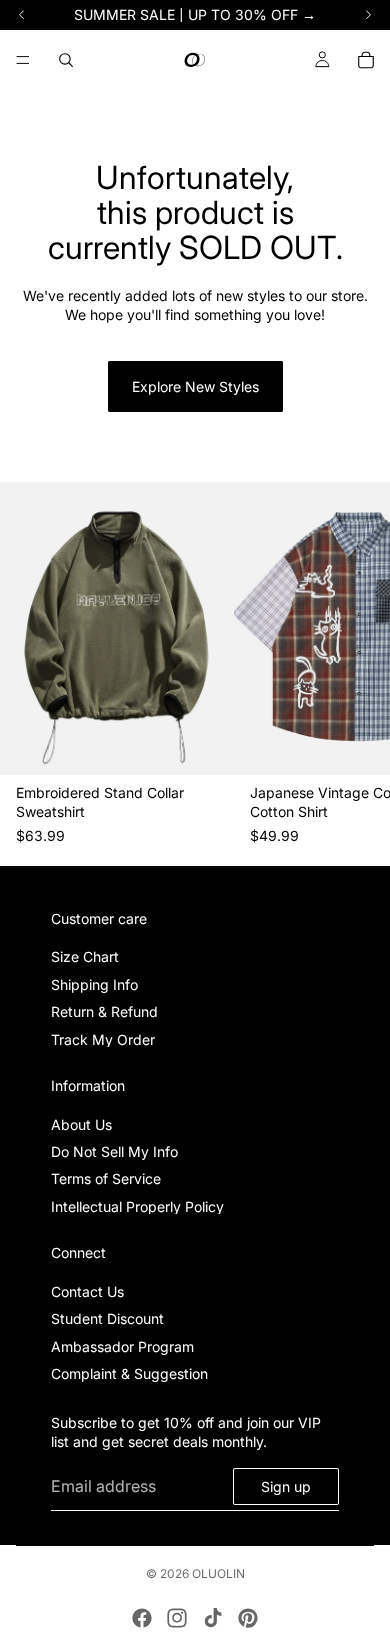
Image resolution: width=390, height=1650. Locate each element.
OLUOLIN (218, 1573)
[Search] (66, 60)
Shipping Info (94, 983)
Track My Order (103, 1038)
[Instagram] (177, 1618)
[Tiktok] (213, 1618)
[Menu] (23, 60)
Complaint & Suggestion (129, 1373)
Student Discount (107, 1318)
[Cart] (366, 60)
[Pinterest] (248, 1618)
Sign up (286, 1485)
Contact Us (87, 1291)
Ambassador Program (122, 1345)
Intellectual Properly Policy (137, 1205)
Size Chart (85, 956)
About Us (81, 1123)
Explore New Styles (195, 386)
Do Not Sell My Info (114, 1151)
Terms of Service (106, 1178)
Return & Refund (104, 1011)
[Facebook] (142, 1618)
